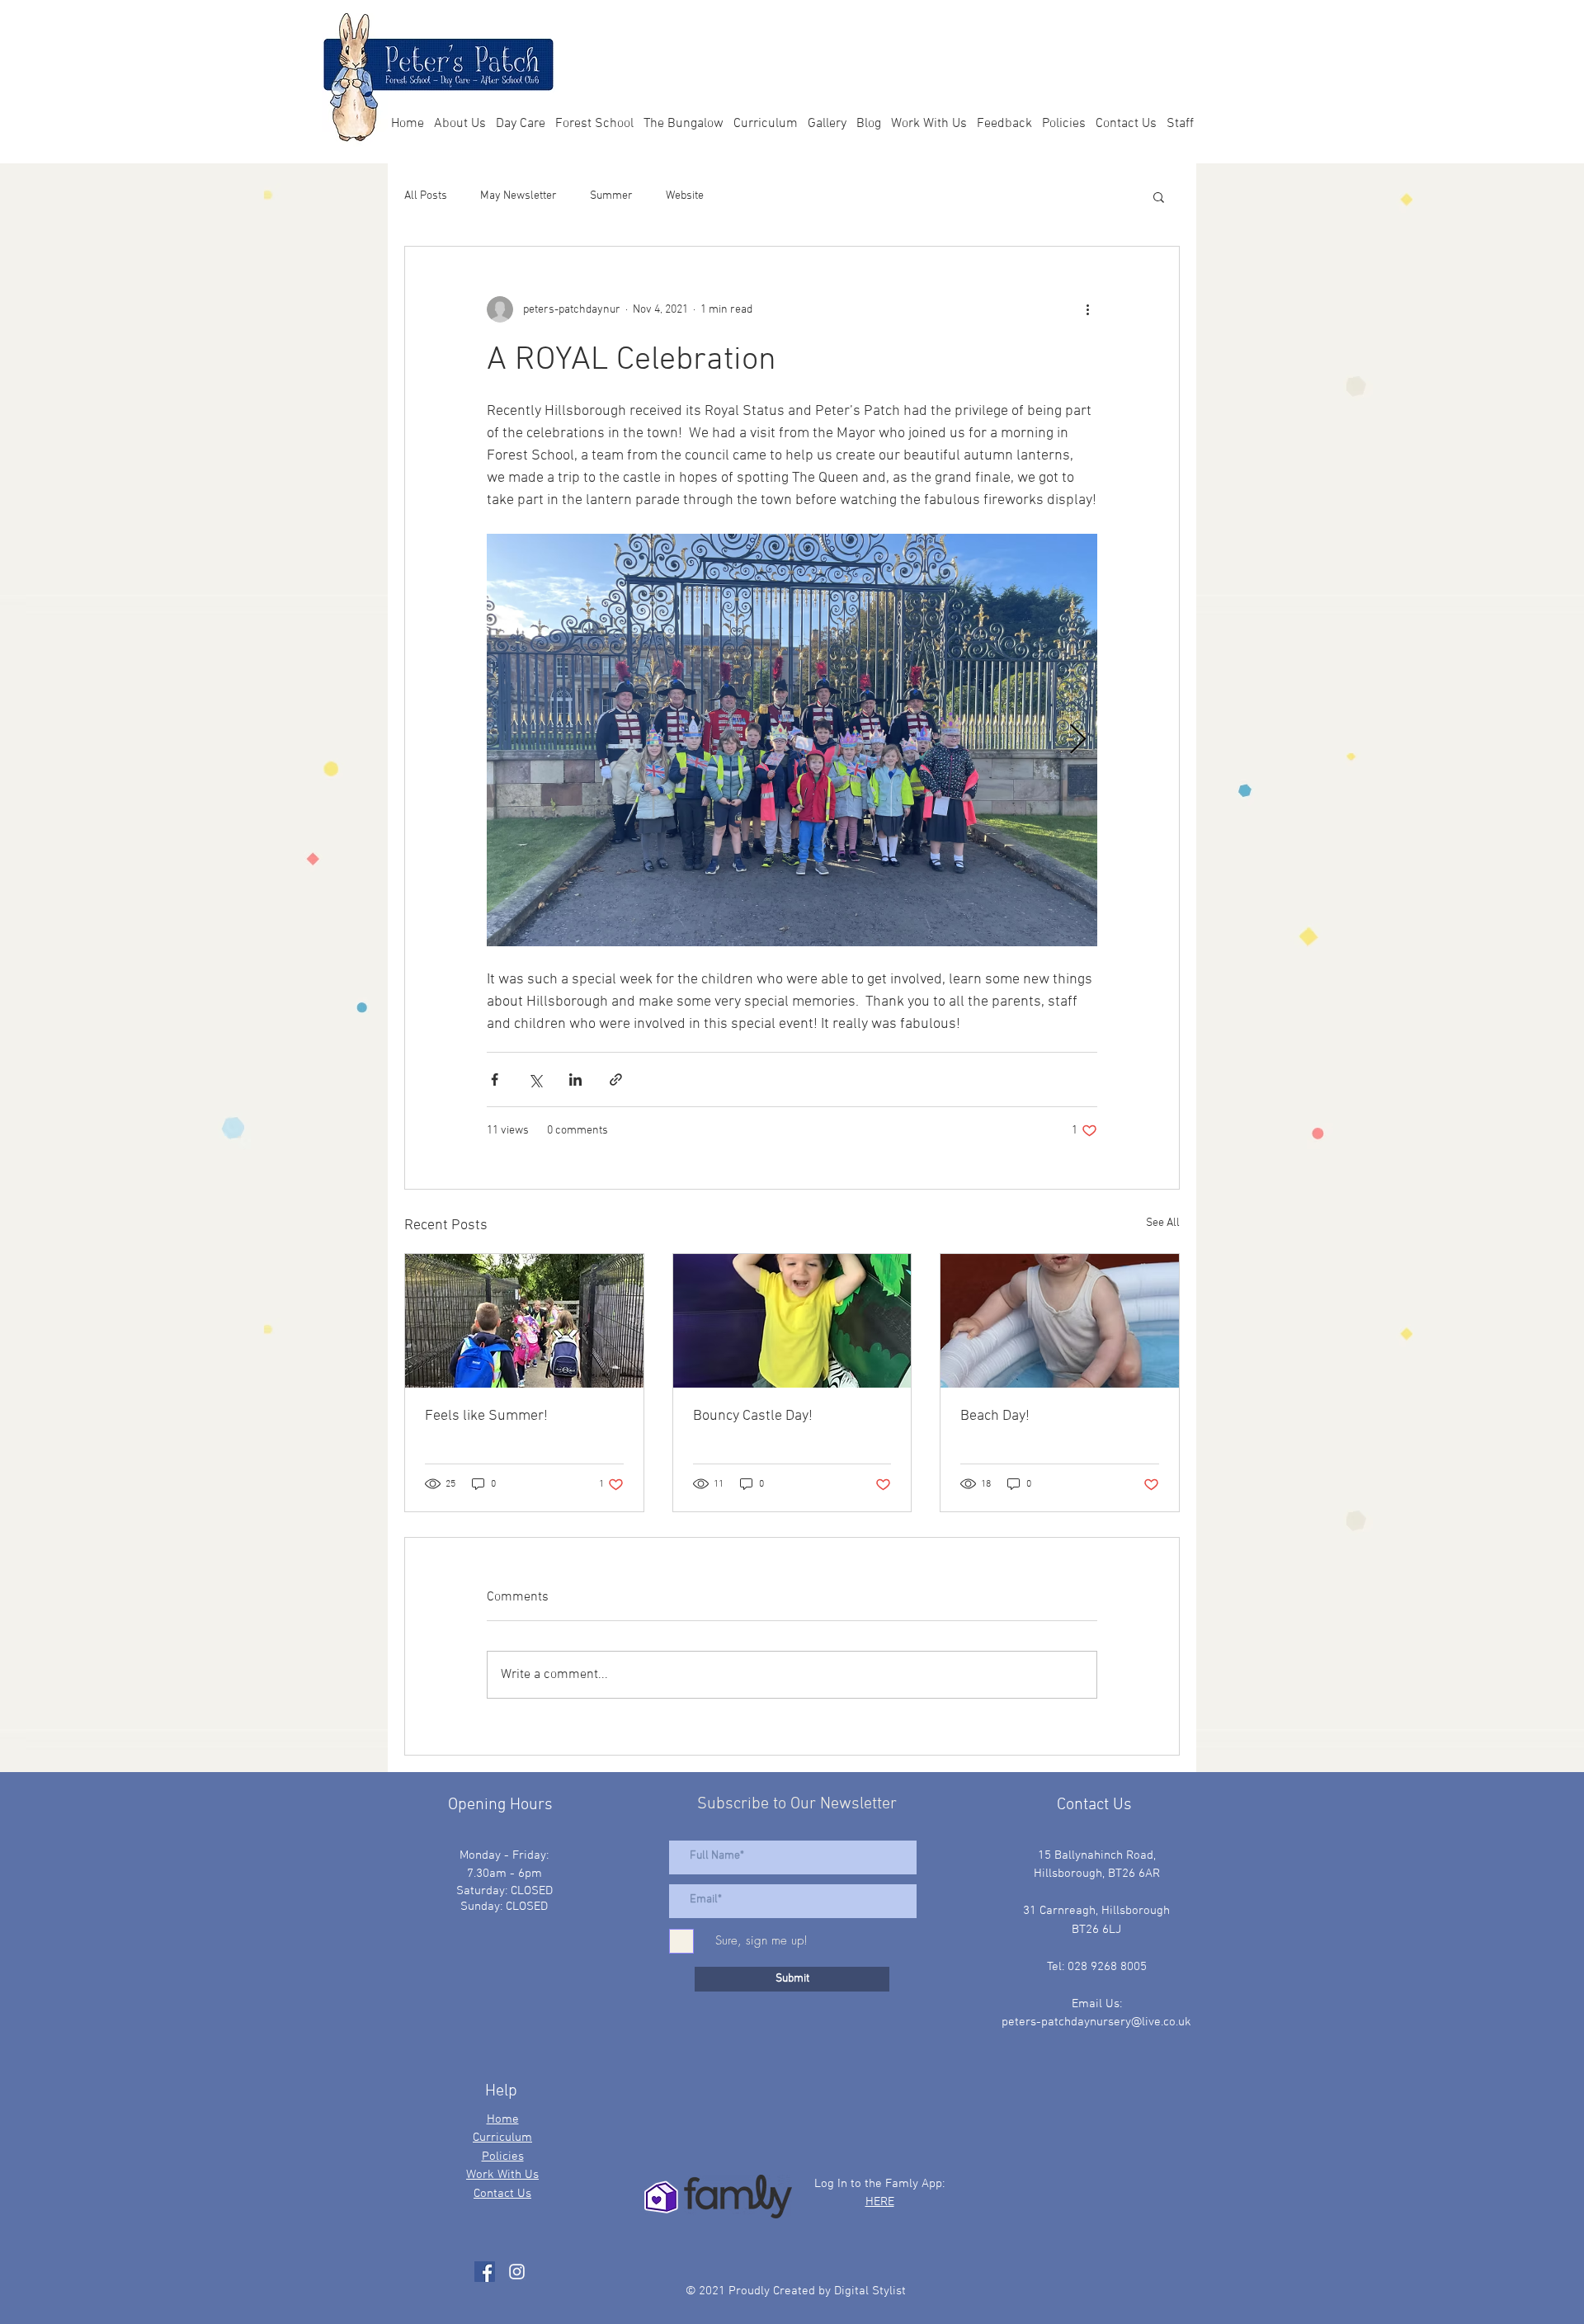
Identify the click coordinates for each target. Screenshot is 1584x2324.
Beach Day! (995, 1416)
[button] (1159, 196)
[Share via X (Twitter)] (535, 1080)
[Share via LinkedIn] (575, 1080)
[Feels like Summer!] (524, 1321)
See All (1163, 1223)
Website (685, 196)
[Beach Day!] (1060, 1321)
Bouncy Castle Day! (753, 1416)
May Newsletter (519, 196)
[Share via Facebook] (495, 1080)
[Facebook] (485, 2272)
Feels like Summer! (486, 1416)
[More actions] (1087, 309)
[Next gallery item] (1078, 740)
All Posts (426, 196)
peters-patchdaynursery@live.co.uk (1096, 2022)
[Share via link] (616, 1080)
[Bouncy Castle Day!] (792, 1321)
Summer (611, 196)
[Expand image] (792, 740)
